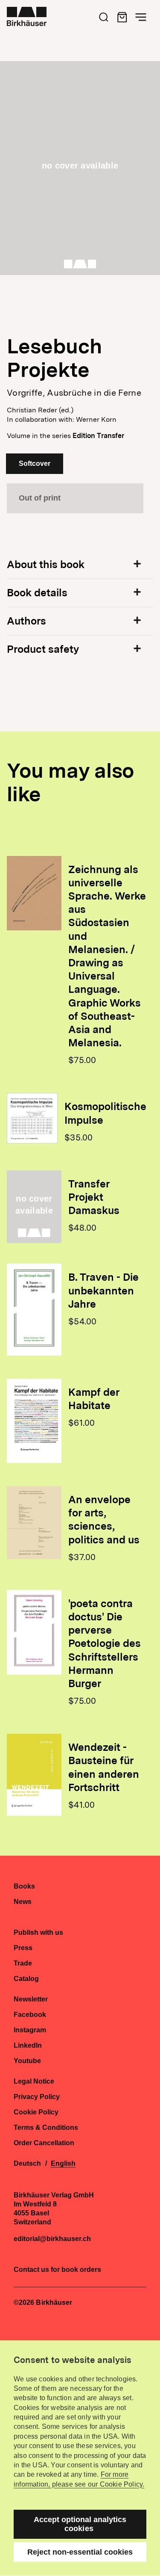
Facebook (30, 2015)
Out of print (40, 498)
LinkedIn (28, 2046)
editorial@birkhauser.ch (52, 2239)
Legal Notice (34, 2082)
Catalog (26, 1979)
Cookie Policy (36, 2112)
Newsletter (31, 1999)
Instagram (30, 2030)
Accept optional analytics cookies (80, 2524)
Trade (23, 1963)
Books (24, 1886)
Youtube (27, 2061)
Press (23, 1948)
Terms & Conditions (46, 2128)
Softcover (35, 463)
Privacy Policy (37, 2097)
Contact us (31, 2270)
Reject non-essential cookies (80, 2552)
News (23, 1902)
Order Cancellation (44, 2143)
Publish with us (38, 1933)
